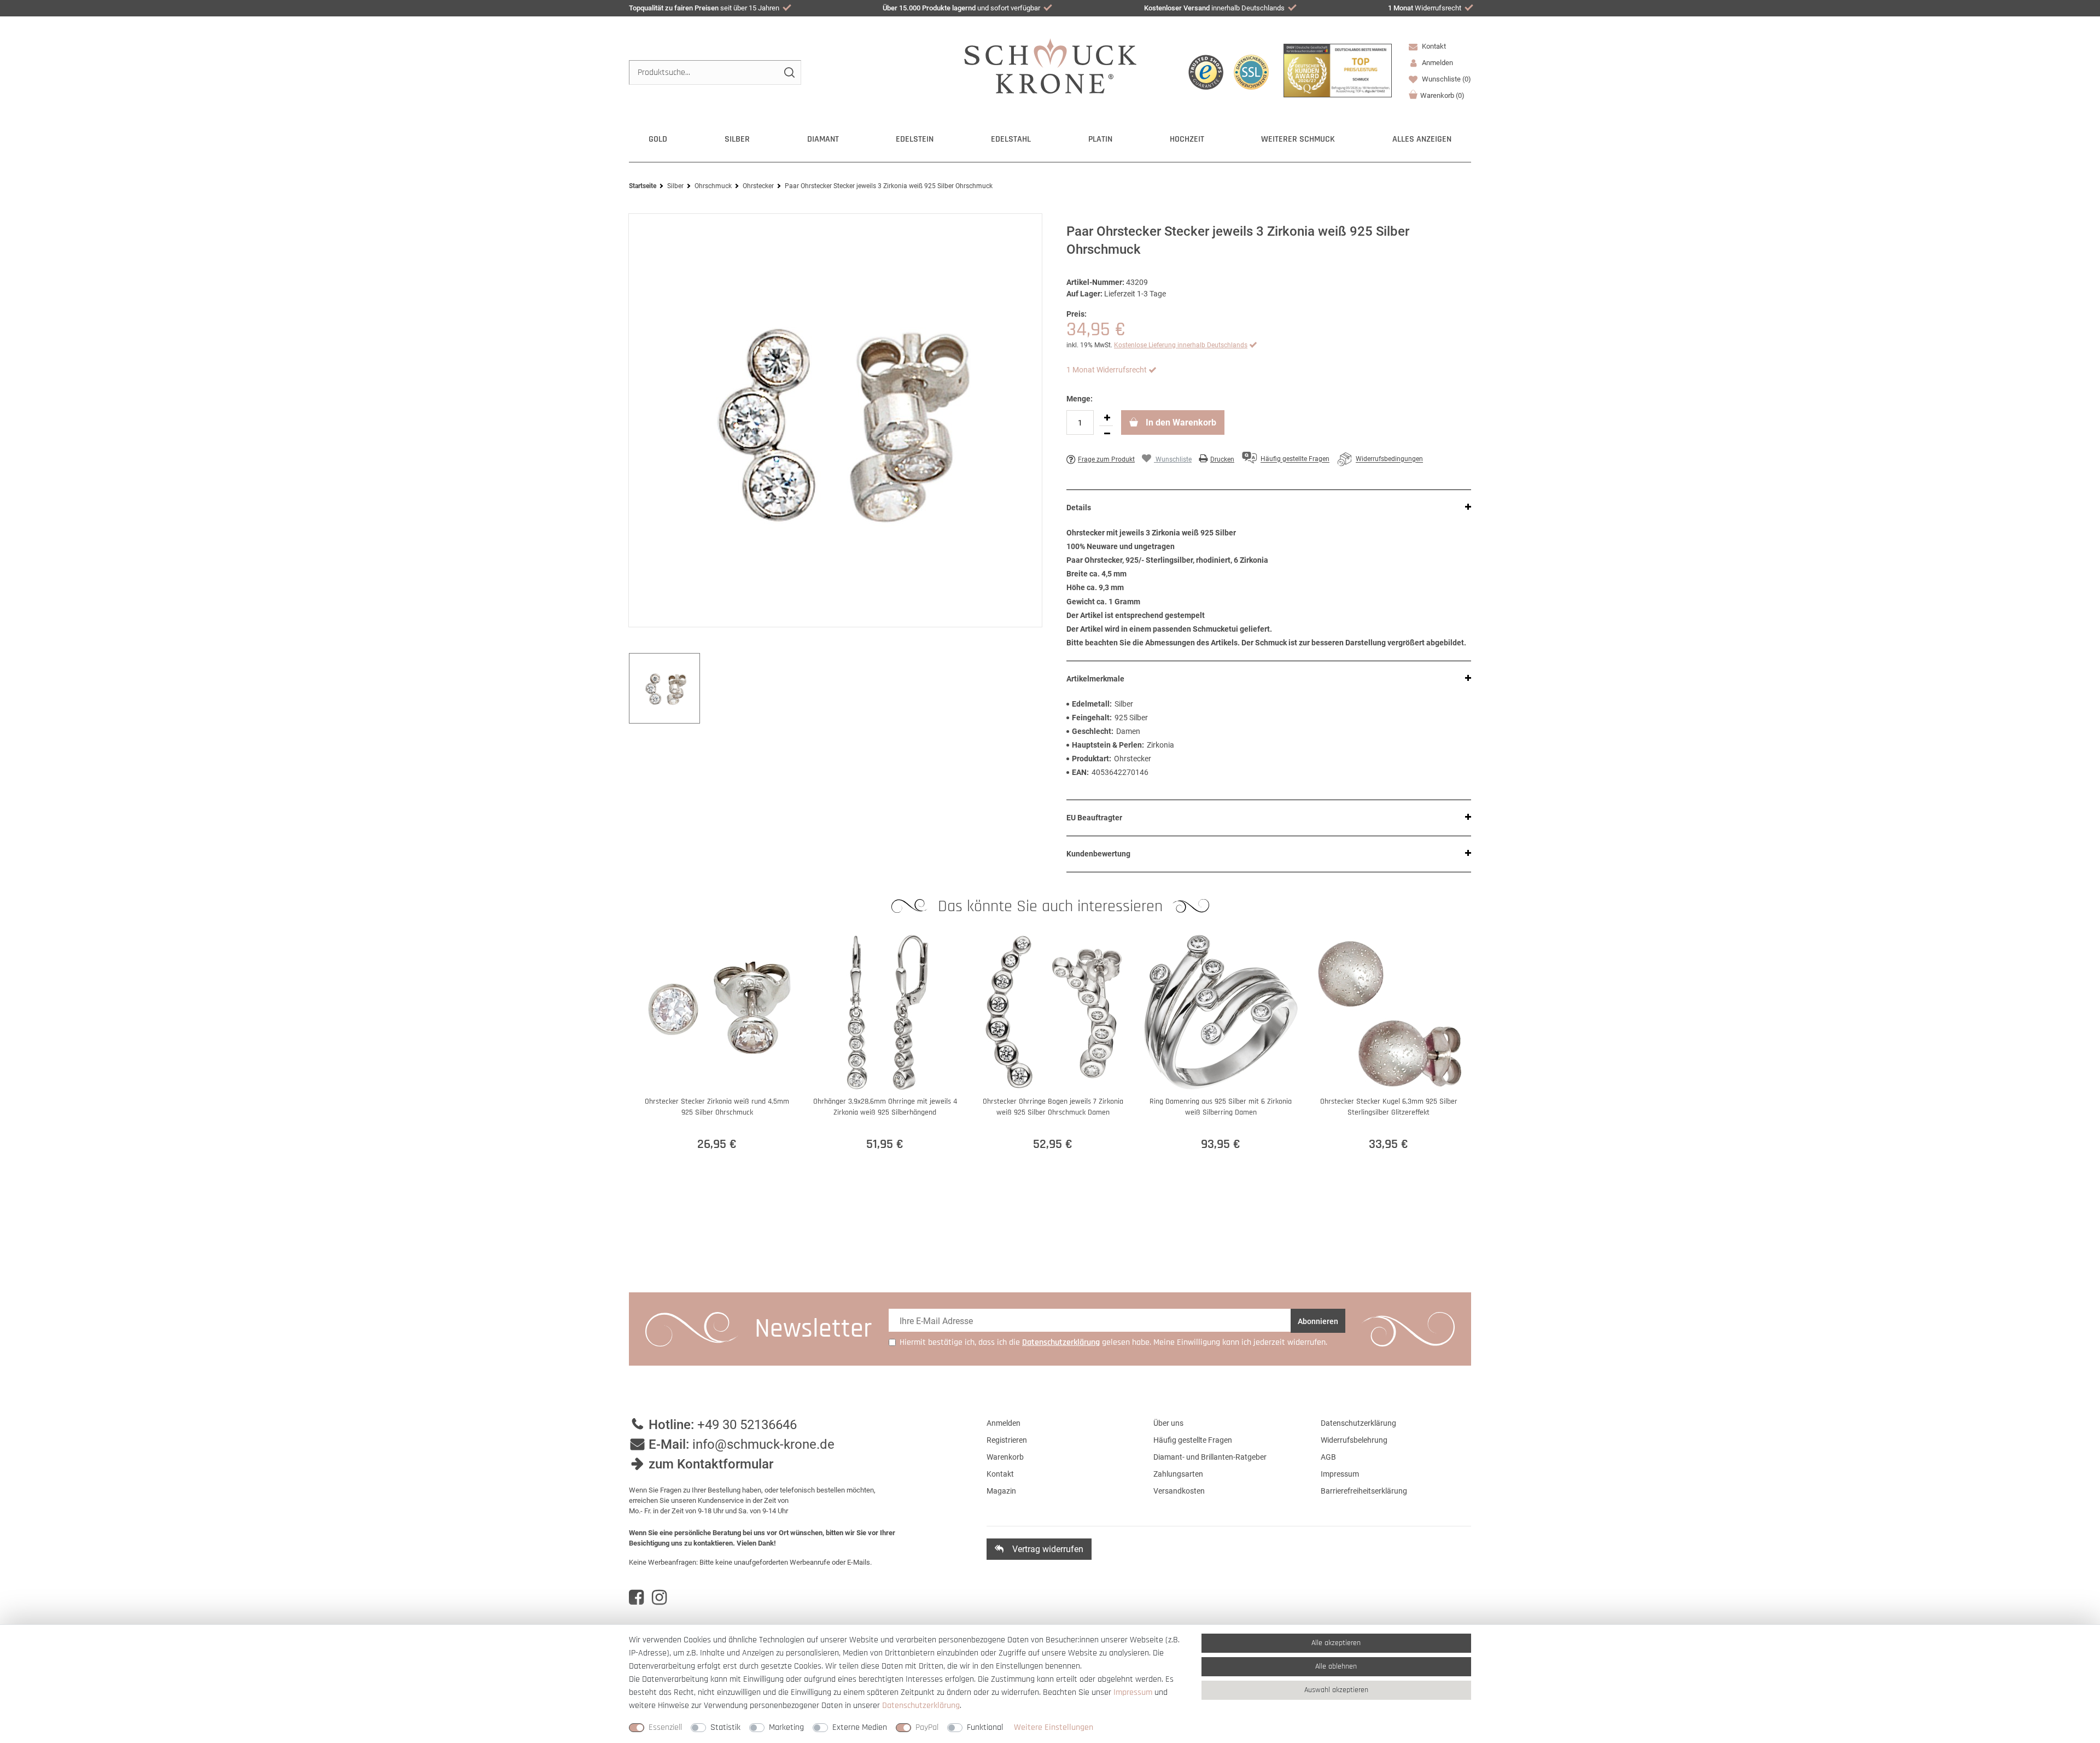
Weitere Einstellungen (1054, 1727)
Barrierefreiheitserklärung (1364, 1491)
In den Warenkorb (1180, 422)
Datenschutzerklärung (1358, 1423)
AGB (1328, 1457)
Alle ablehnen (1336, 1666)
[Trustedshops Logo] (1206, 72)
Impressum (1340, 1474)
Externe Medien (860, 1727)
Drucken (1222, 459)
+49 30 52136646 (747, 1425)
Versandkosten (1179, 1491)
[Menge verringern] (1107, 434)
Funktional (985, 1727)
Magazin (1001, 1491)
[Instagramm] (659, 1598)
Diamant (823, 139)
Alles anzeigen (1422, 139)
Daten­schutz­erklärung (921, 1706)
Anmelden (1004, 1423)
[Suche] (789, 72)
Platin (1100, 139)
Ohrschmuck (713, 186)
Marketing (786, 1727)
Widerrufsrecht (1425, 8)
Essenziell (665, 1727)
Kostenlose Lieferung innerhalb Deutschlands (1181, 345)
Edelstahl (1011, 139)
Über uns (1168, 1423)
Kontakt (1433, 46)
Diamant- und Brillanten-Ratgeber (1210, 1457)
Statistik (725, 1727)
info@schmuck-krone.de (763, 1444)
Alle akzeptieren (1336, 1643)
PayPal (927, 1727)
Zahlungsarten (1178, 1474)
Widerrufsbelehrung (1354, 1440)
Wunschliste (1446, 79)
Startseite (643, 186)
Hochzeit (1187, 139)
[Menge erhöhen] (1107, 418)
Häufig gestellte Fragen (1193, 1440)
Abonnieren (1318, 1321)
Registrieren (1007, 1440)
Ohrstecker (758, 186)
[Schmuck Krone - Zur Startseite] (1050, 65)
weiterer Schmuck (1298, 139)
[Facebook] (636, 1598)
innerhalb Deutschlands (1214, 8)
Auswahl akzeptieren (1336, 1690)
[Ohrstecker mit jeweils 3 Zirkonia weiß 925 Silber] (835, 420)
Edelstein (915, 139)
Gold (658, 139)
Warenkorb (1442, 95)
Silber (737, 139)
